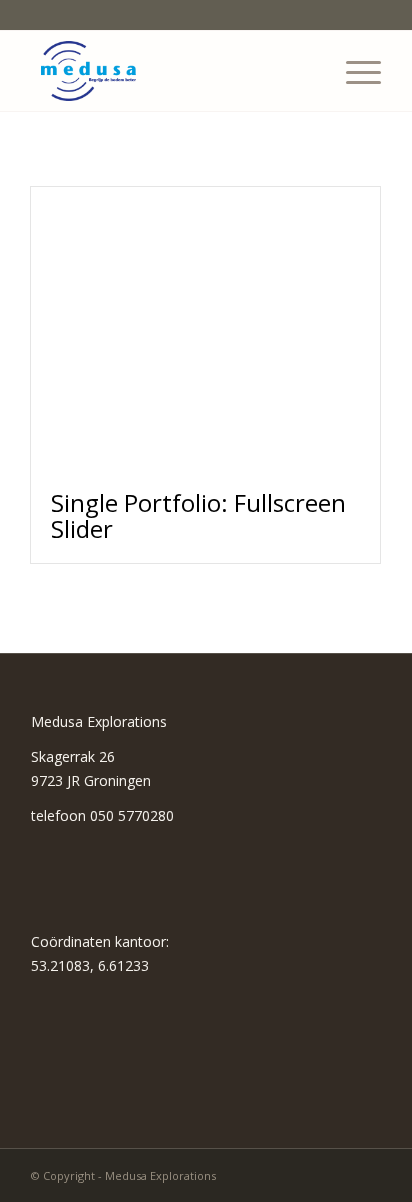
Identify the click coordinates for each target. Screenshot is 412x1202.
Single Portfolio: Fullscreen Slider (198, 515)
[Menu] (353, 71)
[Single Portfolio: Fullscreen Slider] (205, 328)
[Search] (306, 71)
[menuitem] (306, 71)
